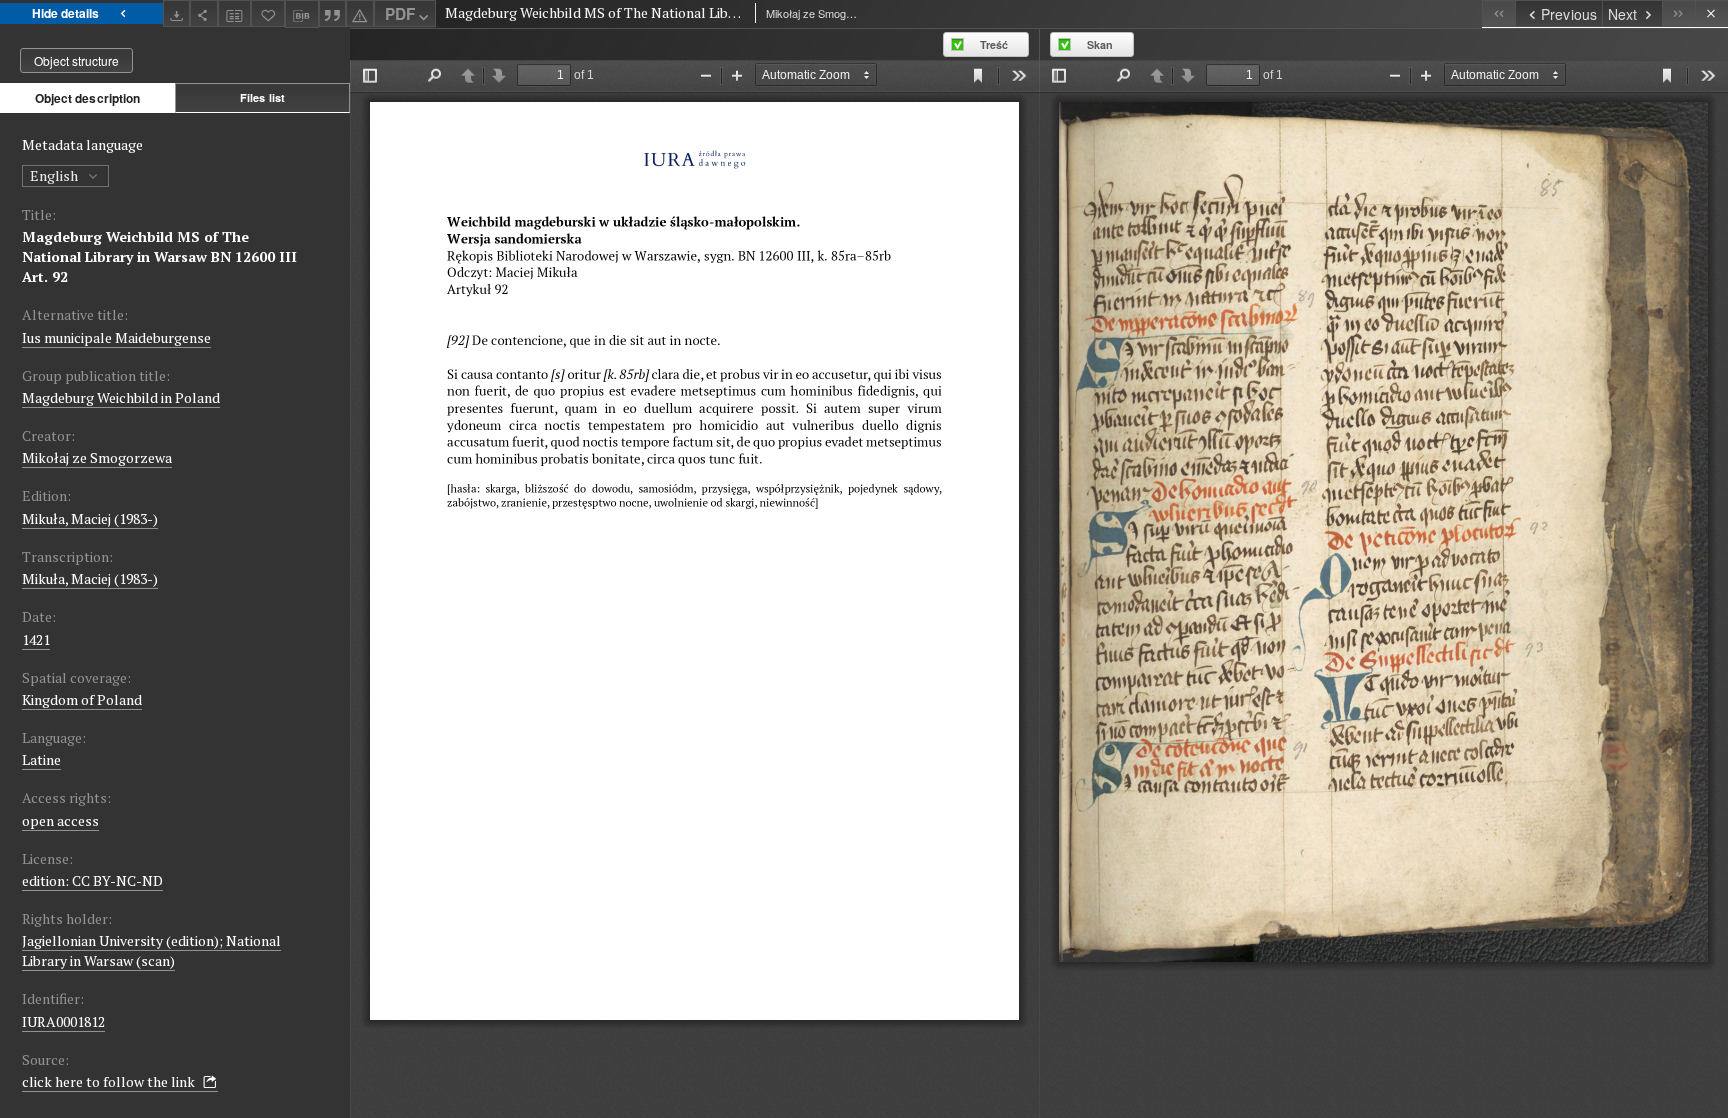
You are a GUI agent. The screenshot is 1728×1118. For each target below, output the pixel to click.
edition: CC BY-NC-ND (92, 880)
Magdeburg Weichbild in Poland (121, 397)
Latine (41, 759)
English (55, 175)
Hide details (65, 13)
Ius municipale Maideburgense (116, 337)
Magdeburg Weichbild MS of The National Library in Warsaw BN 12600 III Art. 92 (159, 256)
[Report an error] (360, 13)
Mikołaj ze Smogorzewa (97, 457)
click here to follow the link (110, 1081)
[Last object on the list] (1678, 13)
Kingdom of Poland (82, 699)
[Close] (1711, 13)
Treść (994, 44)
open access (60, 820)
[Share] (204, 13)
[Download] (177, 13)
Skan (1100, 44)
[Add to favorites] (268, 13)
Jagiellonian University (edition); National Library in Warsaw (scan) (151, 950)
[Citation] (333, 13)
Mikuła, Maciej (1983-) (90, 518)
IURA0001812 (63, 1021)
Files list (262, 97)
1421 (36, 639)
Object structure (76, 60)
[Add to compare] (235, 13)
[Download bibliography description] (302, 14)
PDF (400, 14)
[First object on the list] (1498, 13)
